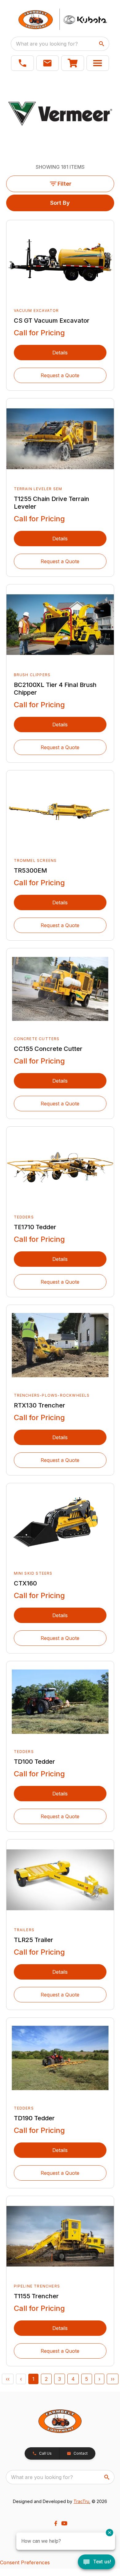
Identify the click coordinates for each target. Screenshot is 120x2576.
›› (113, 2379)
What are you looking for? (47, 44)
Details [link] (60, 353)
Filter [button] (64, 184)
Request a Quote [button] (60, 375)
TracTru (81, 2501)
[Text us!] (96, 2562)
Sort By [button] (60, 203)
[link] (73, 63)
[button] (22, 63)
